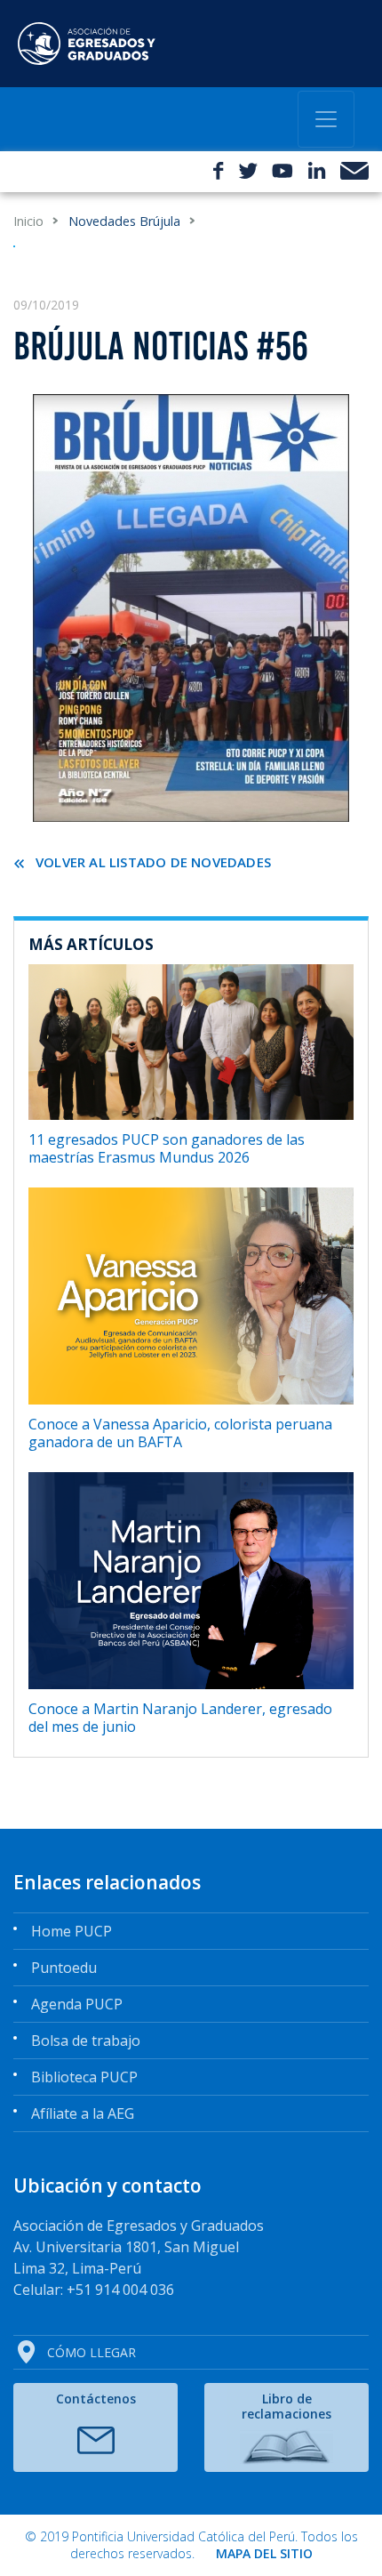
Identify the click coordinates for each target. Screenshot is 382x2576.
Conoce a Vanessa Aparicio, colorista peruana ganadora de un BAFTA (180, 1433)
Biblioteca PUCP (84, 2077)
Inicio (28, 221)
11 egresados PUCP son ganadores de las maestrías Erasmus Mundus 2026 (167, 1148)
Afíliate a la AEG (83, 2113)
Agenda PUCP (77, 2004)
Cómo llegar (92, 2352)
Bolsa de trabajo (86, 2041)
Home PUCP (72, 1931)
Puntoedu (64, 1968)
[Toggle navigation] (326, 119)
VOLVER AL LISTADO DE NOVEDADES (153, 862)
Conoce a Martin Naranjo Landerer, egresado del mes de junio (180, 1717)
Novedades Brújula (124, 221)
